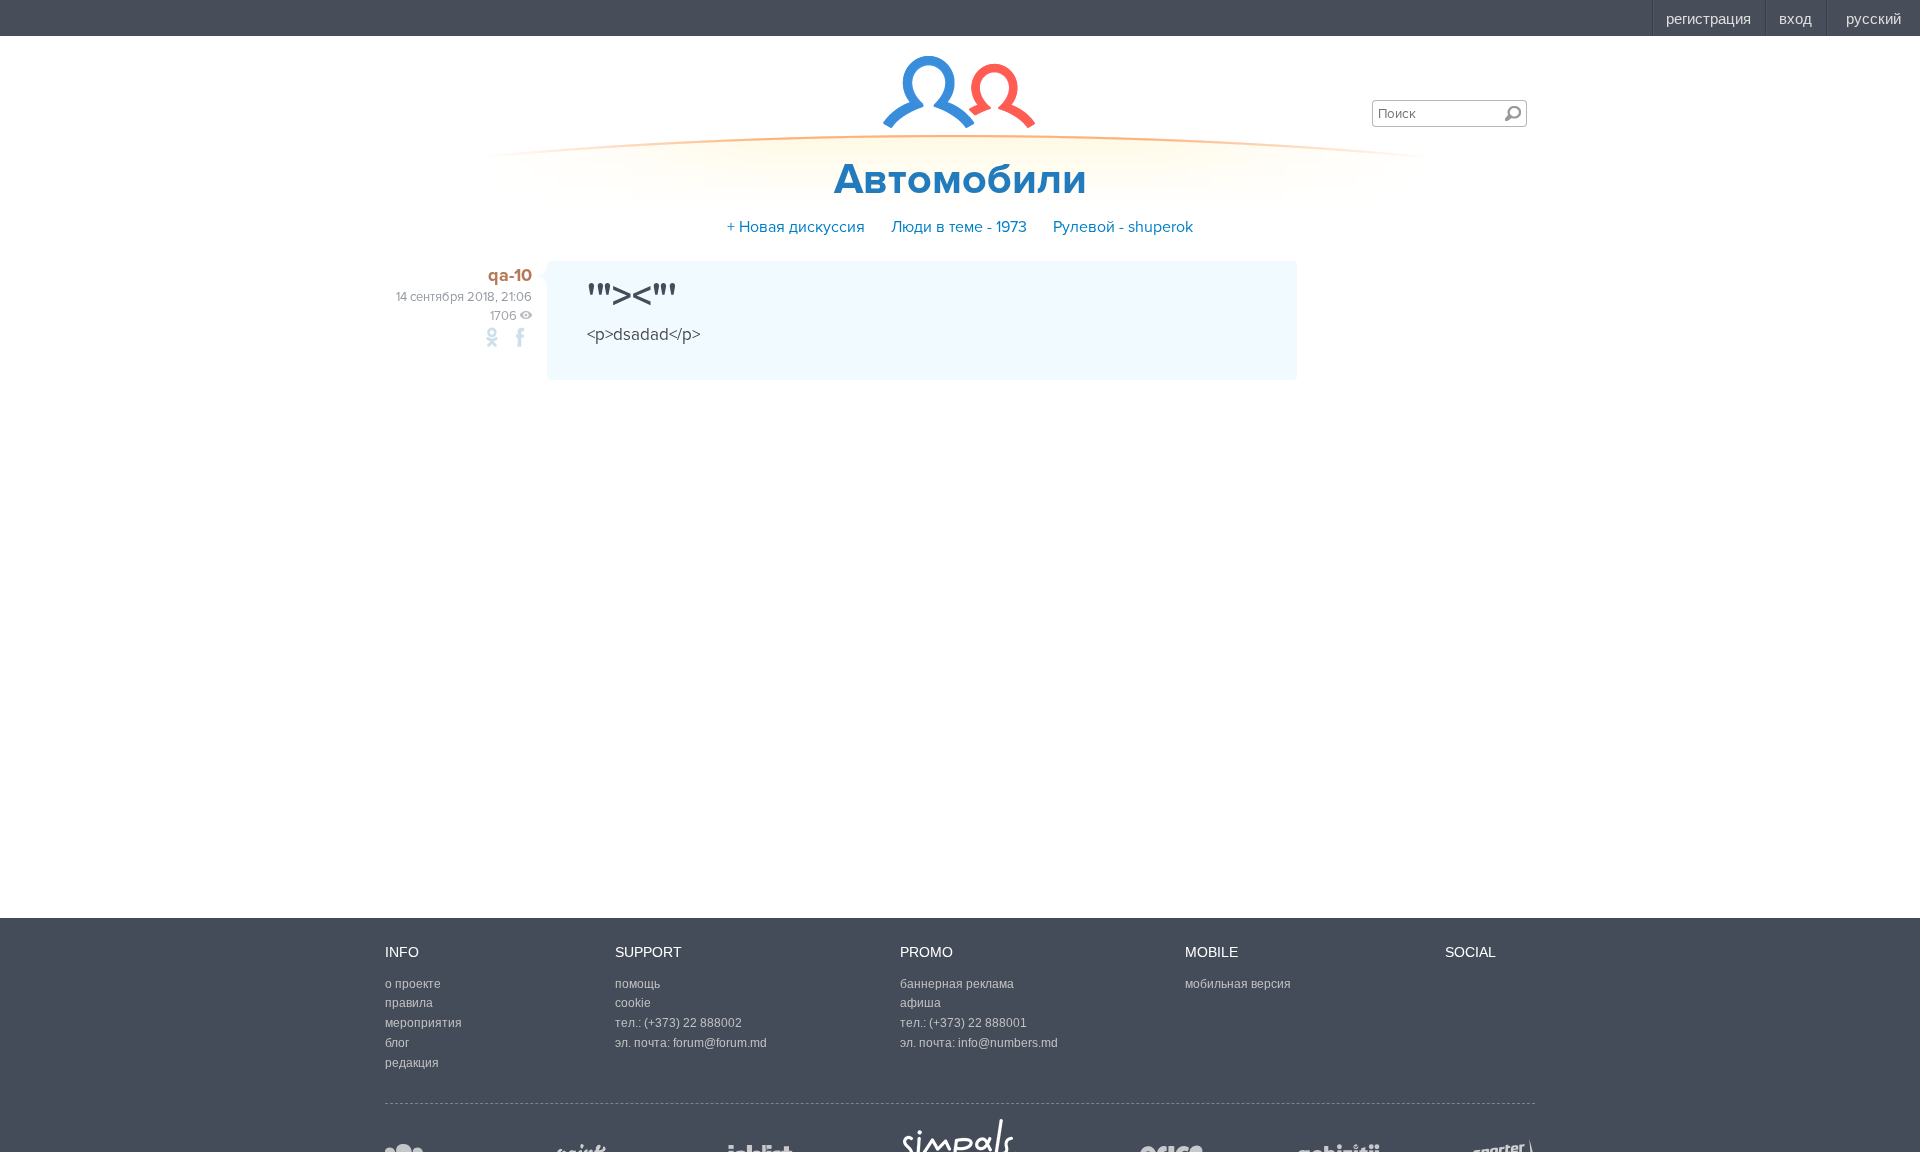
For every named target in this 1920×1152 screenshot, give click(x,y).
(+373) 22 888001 (978, 1023)
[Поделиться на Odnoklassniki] (492, 337)
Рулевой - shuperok (1123, 227)
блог (397, 1043)
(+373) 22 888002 (693, 1023)
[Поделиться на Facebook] (520, 337)
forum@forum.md (720, 1043)
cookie (633, 1003)
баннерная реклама (957, 984)
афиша (920, 1003)
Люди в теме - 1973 (959, 227)
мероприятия (423, 1023)
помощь (637, 984)
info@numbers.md (1008, 1043)
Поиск (1513, 113)
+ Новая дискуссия (796, 227)
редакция (412, 1063)
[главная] (946, 92)
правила (409, 1003)
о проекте (413, 984)
